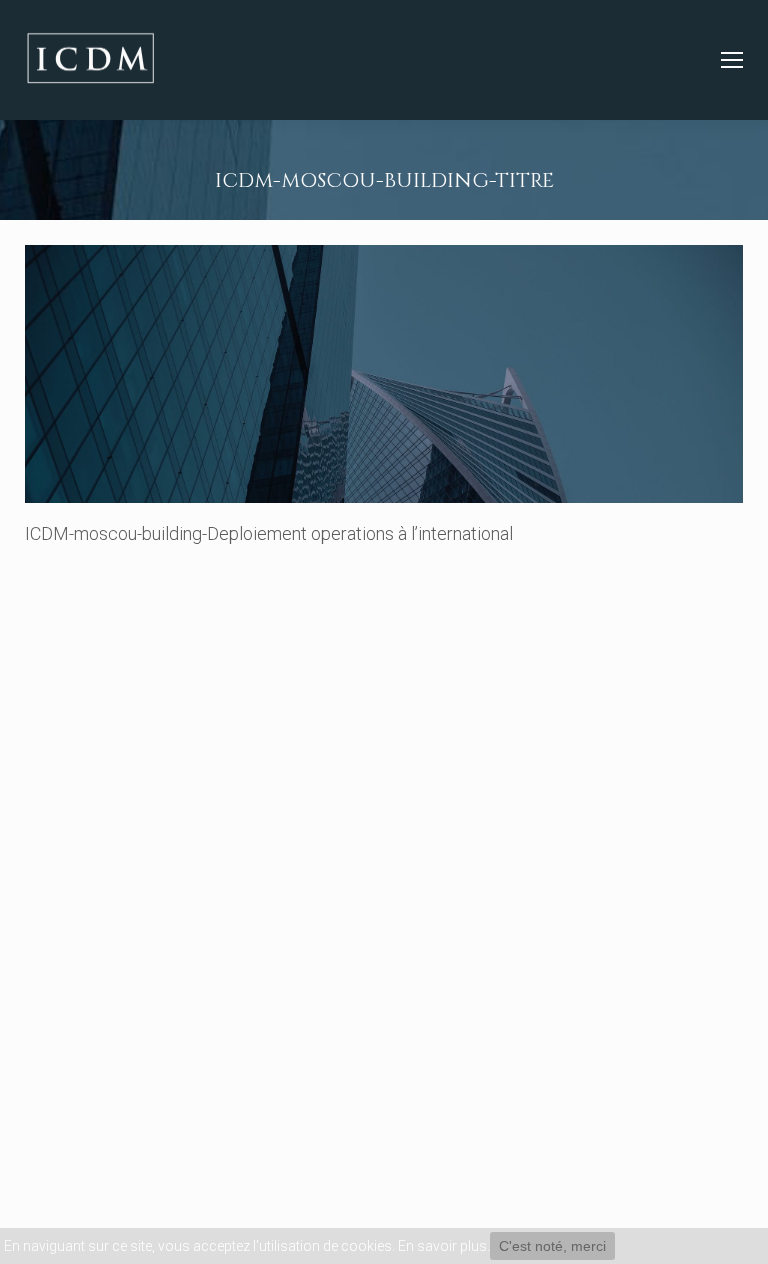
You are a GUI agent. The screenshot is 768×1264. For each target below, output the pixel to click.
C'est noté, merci (552, 1246)
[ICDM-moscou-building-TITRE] (384, 374)
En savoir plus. (444, 1246)
